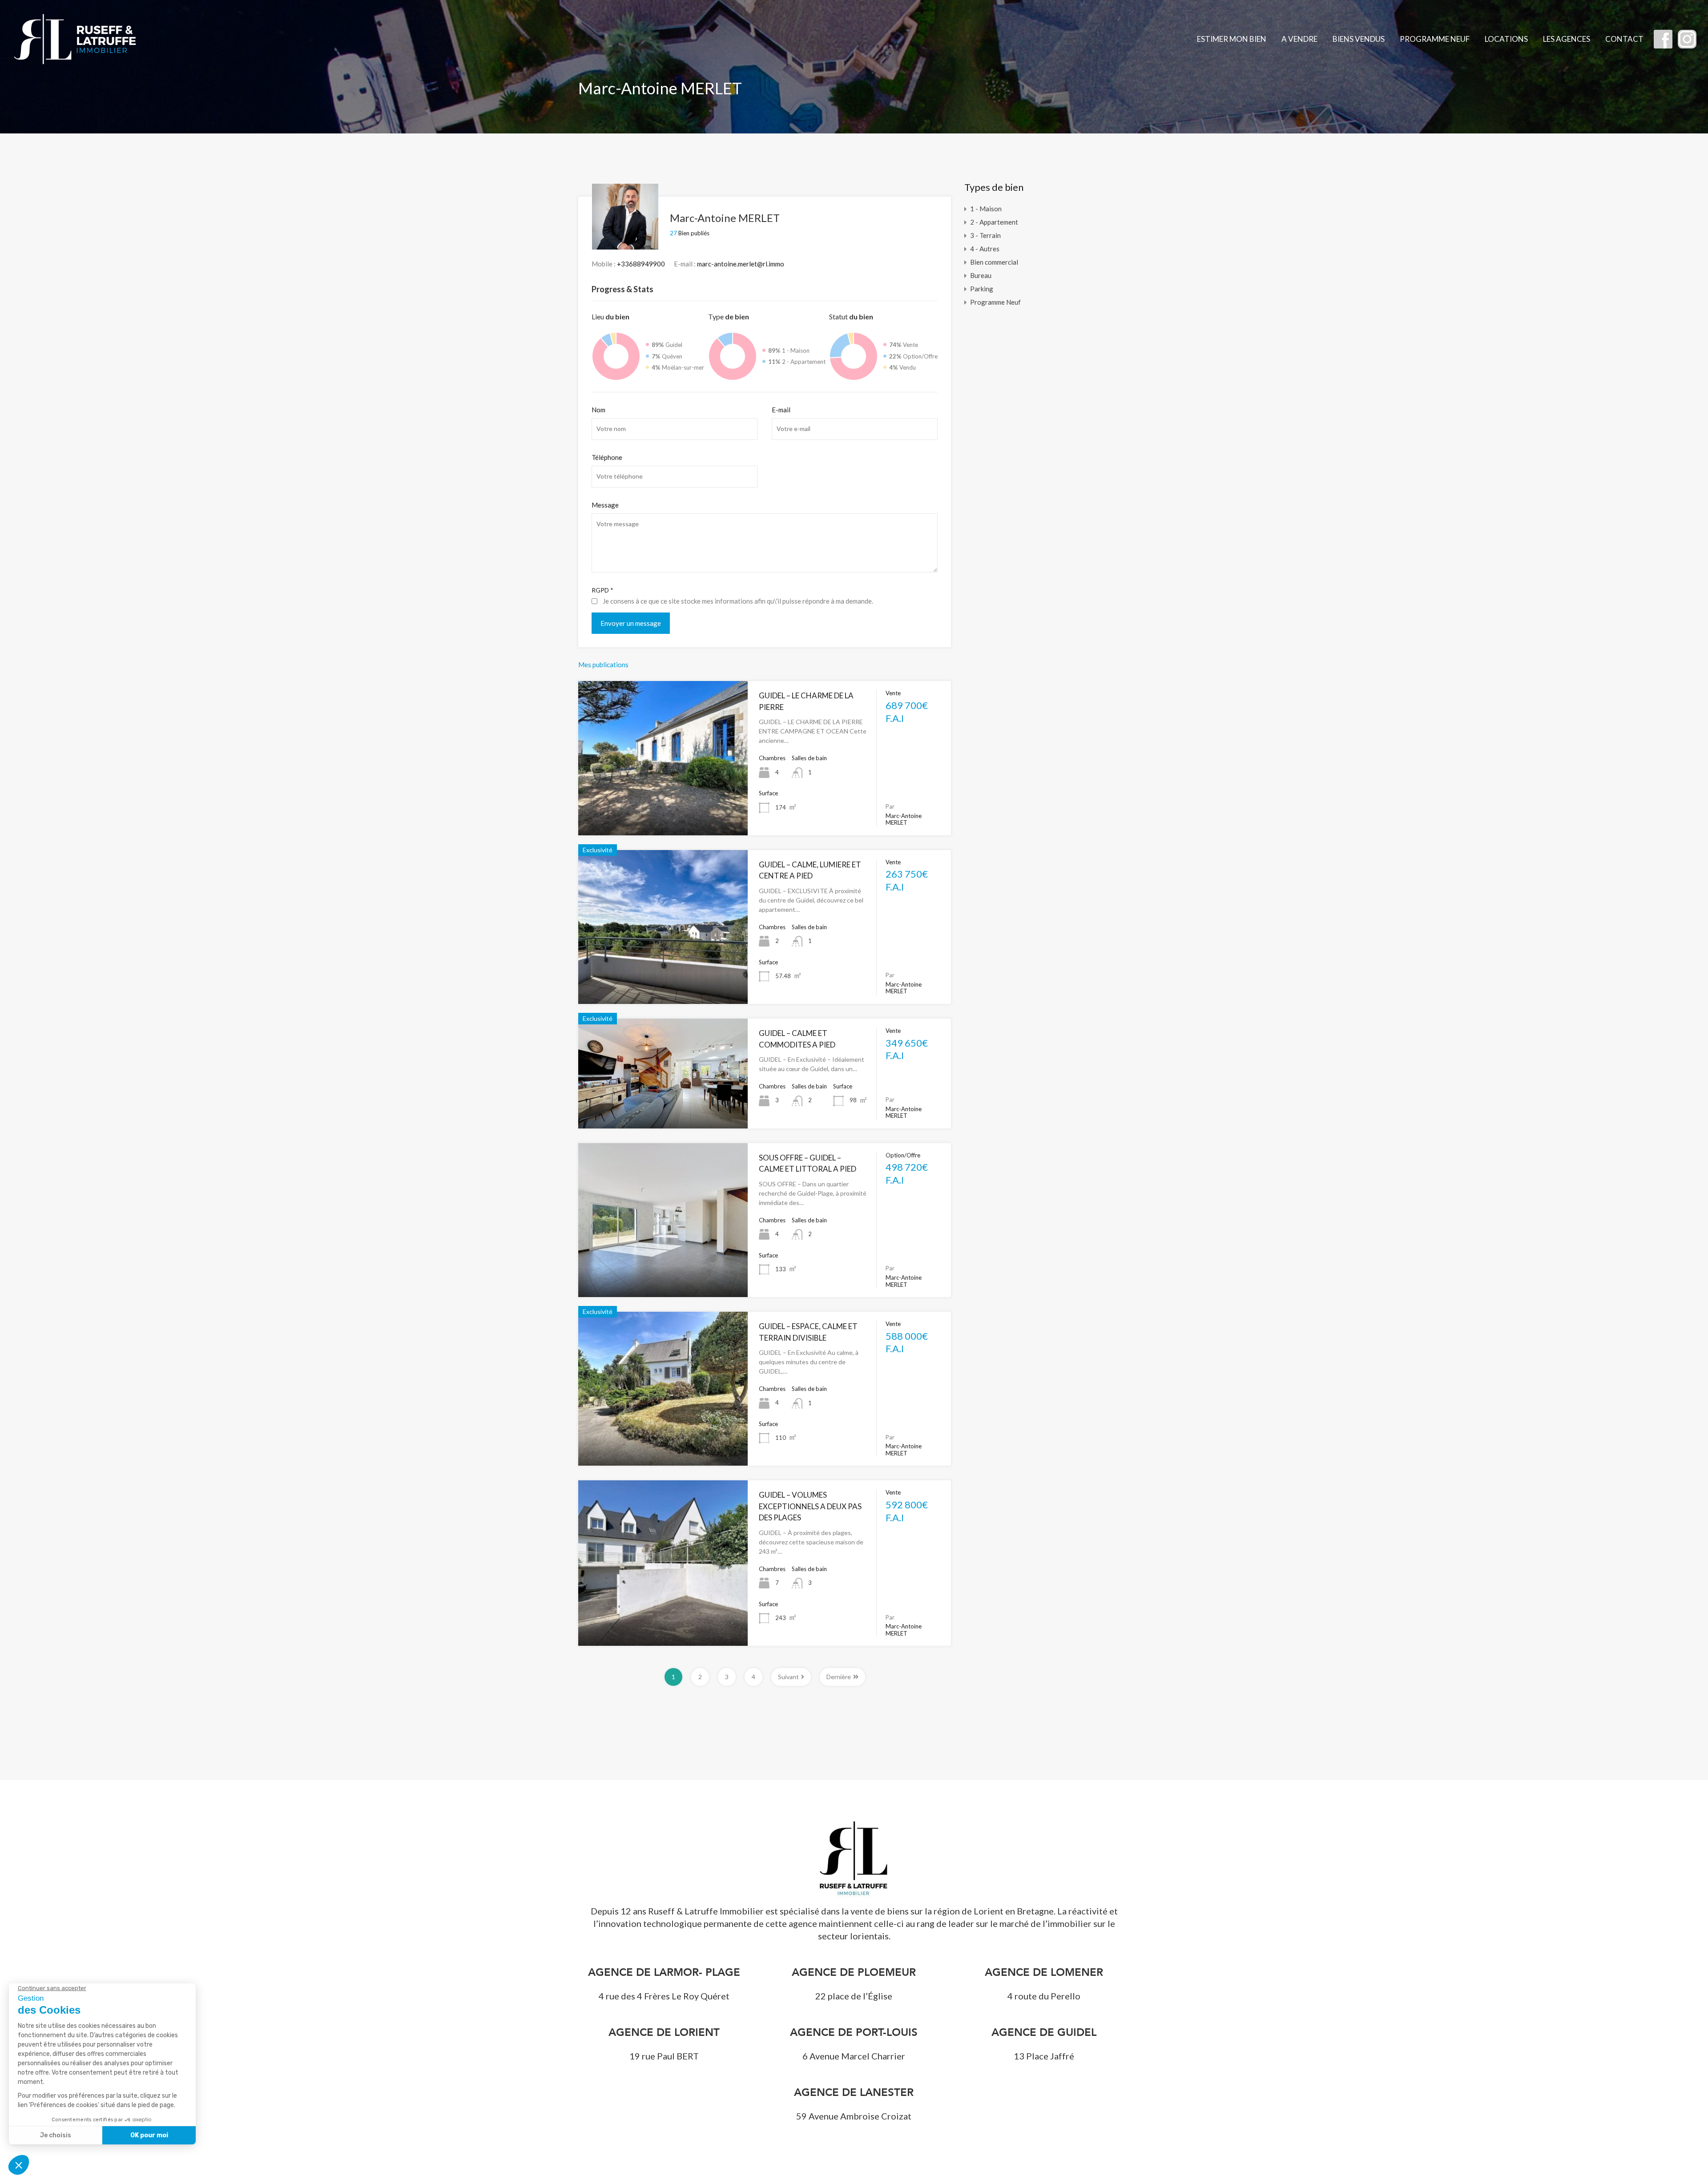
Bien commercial (994, 262)
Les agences (1567, 39)
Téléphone (607, 457)
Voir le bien (663, 804)
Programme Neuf (1435, 39)
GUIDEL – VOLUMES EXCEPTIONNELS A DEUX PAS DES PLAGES (810, 1506)
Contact (1624, 39)
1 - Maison (986, 209)
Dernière (839, 1677)
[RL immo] (76, 65)
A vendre (1299, 39)
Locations (1506, 39)
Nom (598, 410)
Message (605, 505)
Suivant (788, 1677)
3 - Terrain (985, 235)
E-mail (781, 410)
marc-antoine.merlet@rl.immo (741, 264)
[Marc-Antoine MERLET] (625, 246)
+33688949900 (641, 264)
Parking (982, 289)
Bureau (981, 275)
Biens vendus (1359, 39)
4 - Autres (985, 249)
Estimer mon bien (1232, 39)
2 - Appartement (994, 222)
